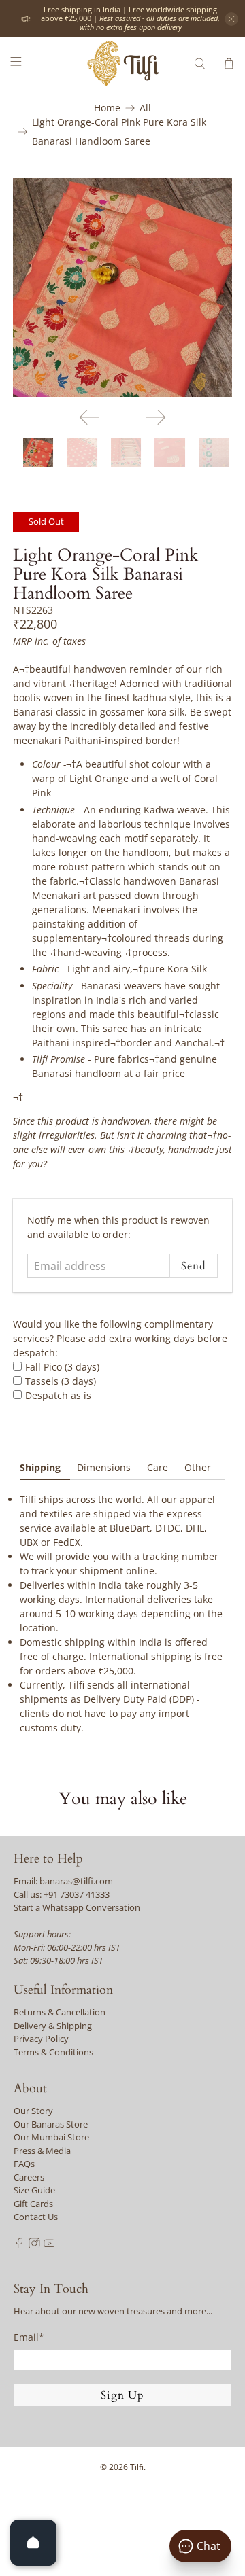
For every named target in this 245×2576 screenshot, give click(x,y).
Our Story (33, 2111)
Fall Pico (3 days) (62, 1367)
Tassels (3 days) (61, 1381)
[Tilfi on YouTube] (49, 2245)
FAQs (24, 2164)
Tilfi (137, 2467)
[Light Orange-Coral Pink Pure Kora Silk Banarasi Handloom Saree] (122, 287)
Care (158, 1467)
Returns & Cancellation (60, 2012)
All (145, 108)
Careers (29, 2177)
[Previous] (89, 417)
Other (198, 1467)
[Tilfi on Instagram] (34, 2245)
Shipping (40, 1467)
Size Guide (34, 2190)
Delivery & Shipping (53, 2026)
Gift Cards (33, 2204)
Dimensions (104, 1467)
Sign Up (122, 2395)
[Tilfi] (122, 64)
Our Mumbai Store (51, 2137)
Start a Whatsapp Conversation (77, 1907)
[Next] (156, 417)
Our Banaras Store (51, 2124)
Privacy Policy (41, 2039)
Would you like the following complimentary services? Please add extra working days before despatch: (120, 1338)
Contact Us (36, 2217)
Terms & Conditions (53, 2052)
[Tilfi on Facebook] (19, 2245)
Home (107, 108)
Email (29, 2337)
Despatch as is (58, 1395)
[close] (231, 19)
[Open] (33, 2543)
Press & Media (42, 2151)
